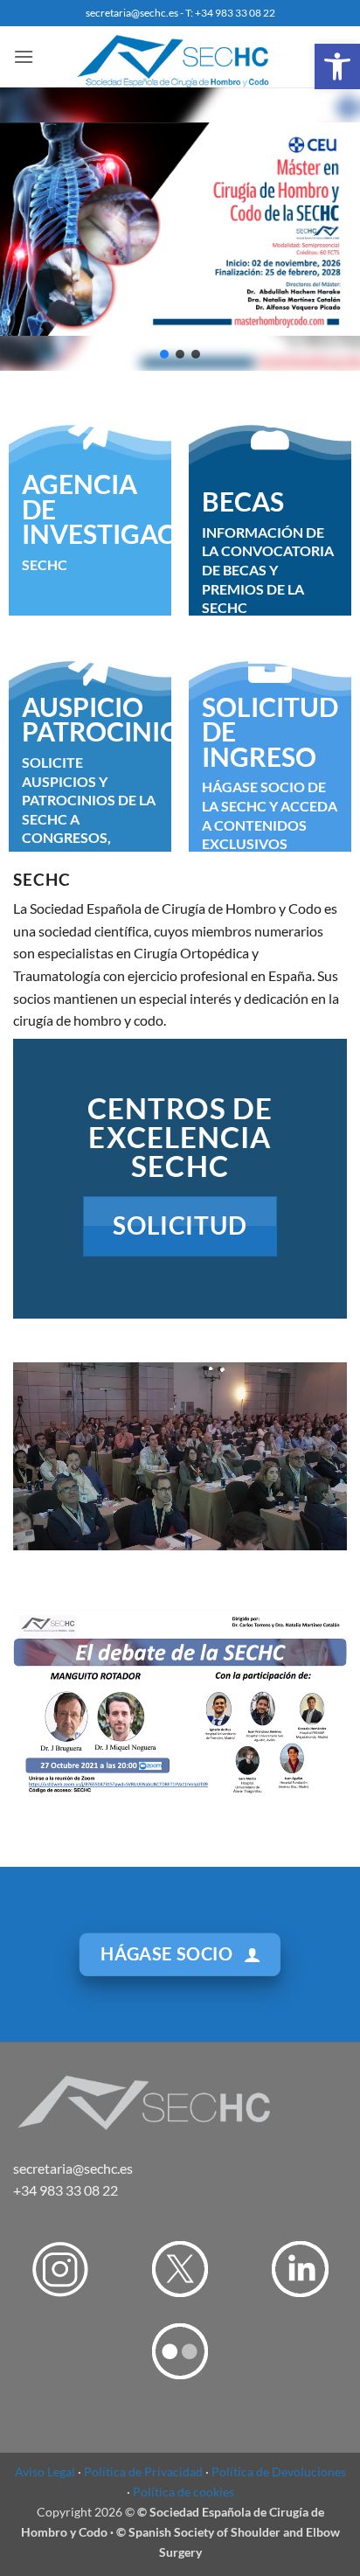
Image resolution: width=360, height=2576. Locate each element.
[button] (164, 354)
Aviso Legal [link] (45, 2472)
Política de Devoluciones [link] (279, 2472)
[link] (337, 66)
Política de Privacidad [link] (143, 2472)
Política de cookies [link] (183, 2492)
